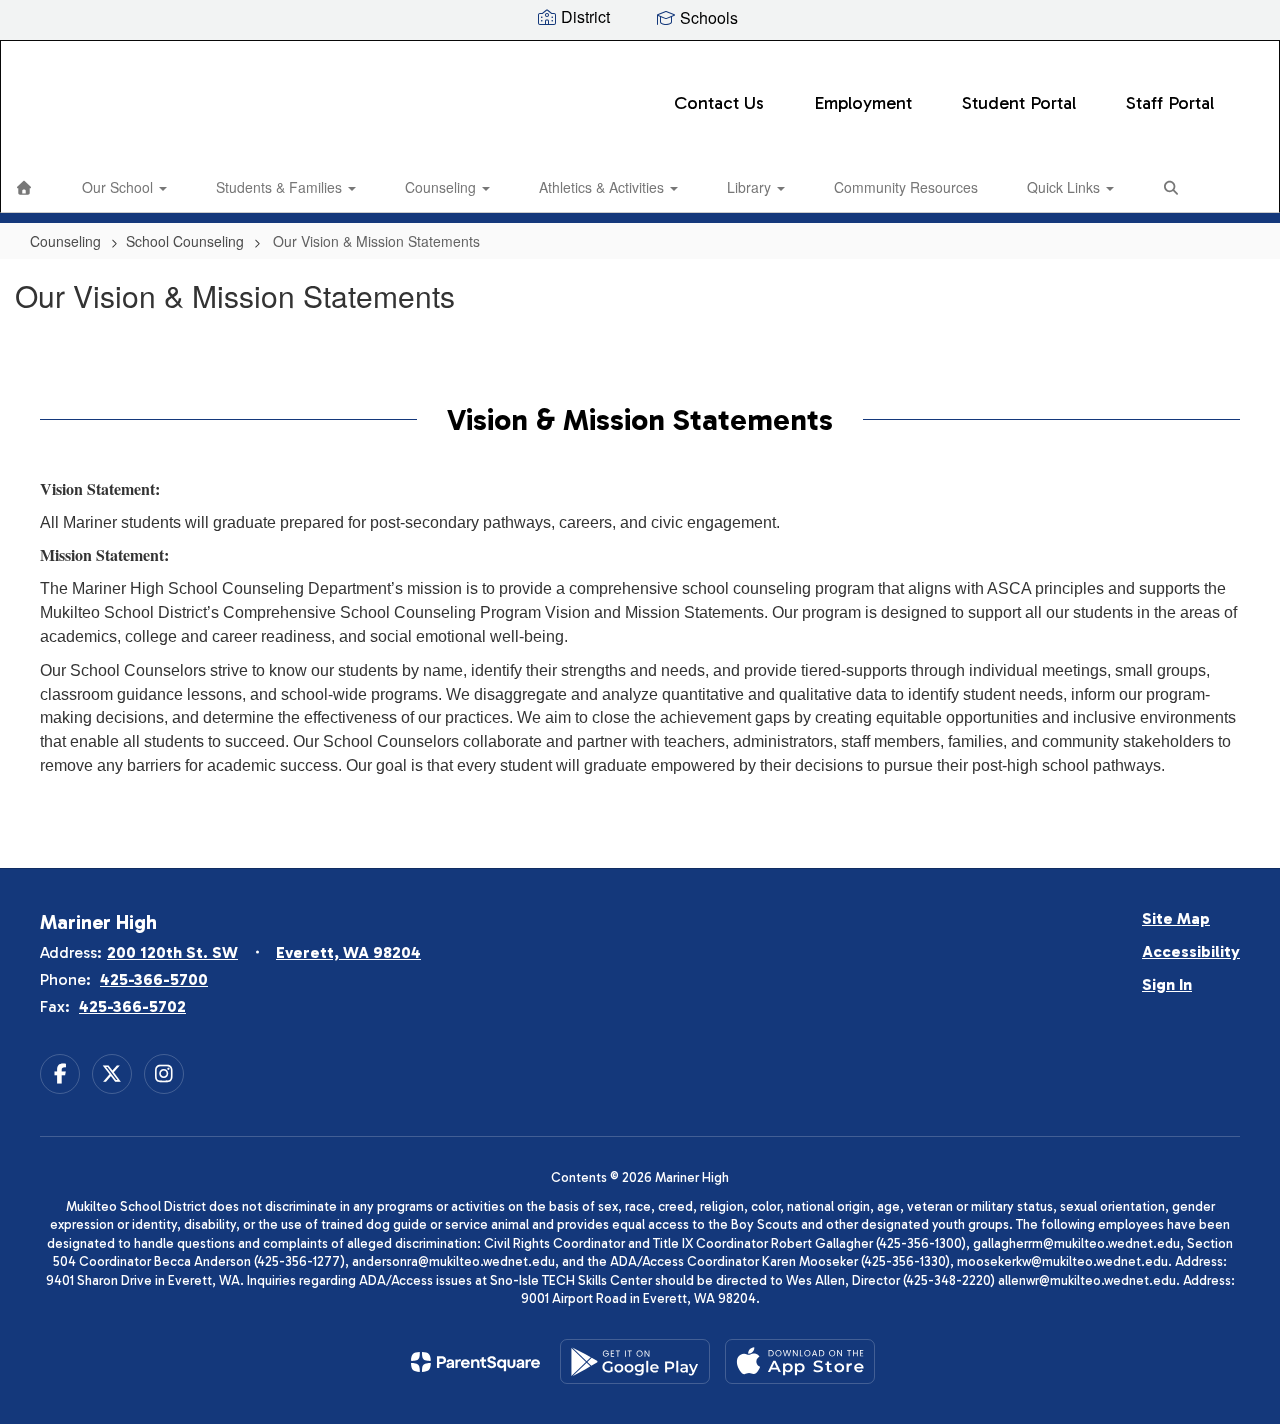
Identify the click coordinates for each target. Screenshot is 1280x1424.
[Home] (24, 187)
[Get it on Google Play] (635, 1361)
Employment (863, 103)
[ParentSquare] (475, 1362)
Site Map (1176, 918)
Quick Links (1065, 187)
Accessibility (1191, 951)
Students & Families (281, 187)
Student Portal (1019, 103)
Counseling (442, 187)
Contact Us (719, 103)
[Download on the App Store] (800, 1361)
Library (751, 187)
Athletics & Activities (603, 187)
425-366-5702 (132, 1006)
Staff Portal (1170, 103)
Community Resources (906, 187)
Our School (119, 187)
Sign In (1167, 984)
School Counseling (185, 241)
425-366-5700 (154, 979)
